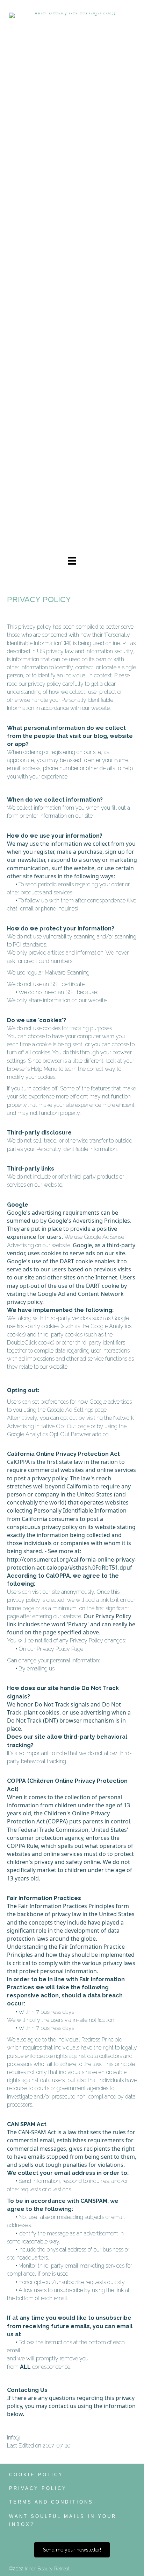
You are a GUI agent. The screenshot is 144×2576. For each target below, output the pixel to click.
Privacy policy (38, 2488)
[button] (72, 2550)
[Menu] (72, 561)
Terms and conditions (51, 2502)
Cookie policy (36, 2475)
